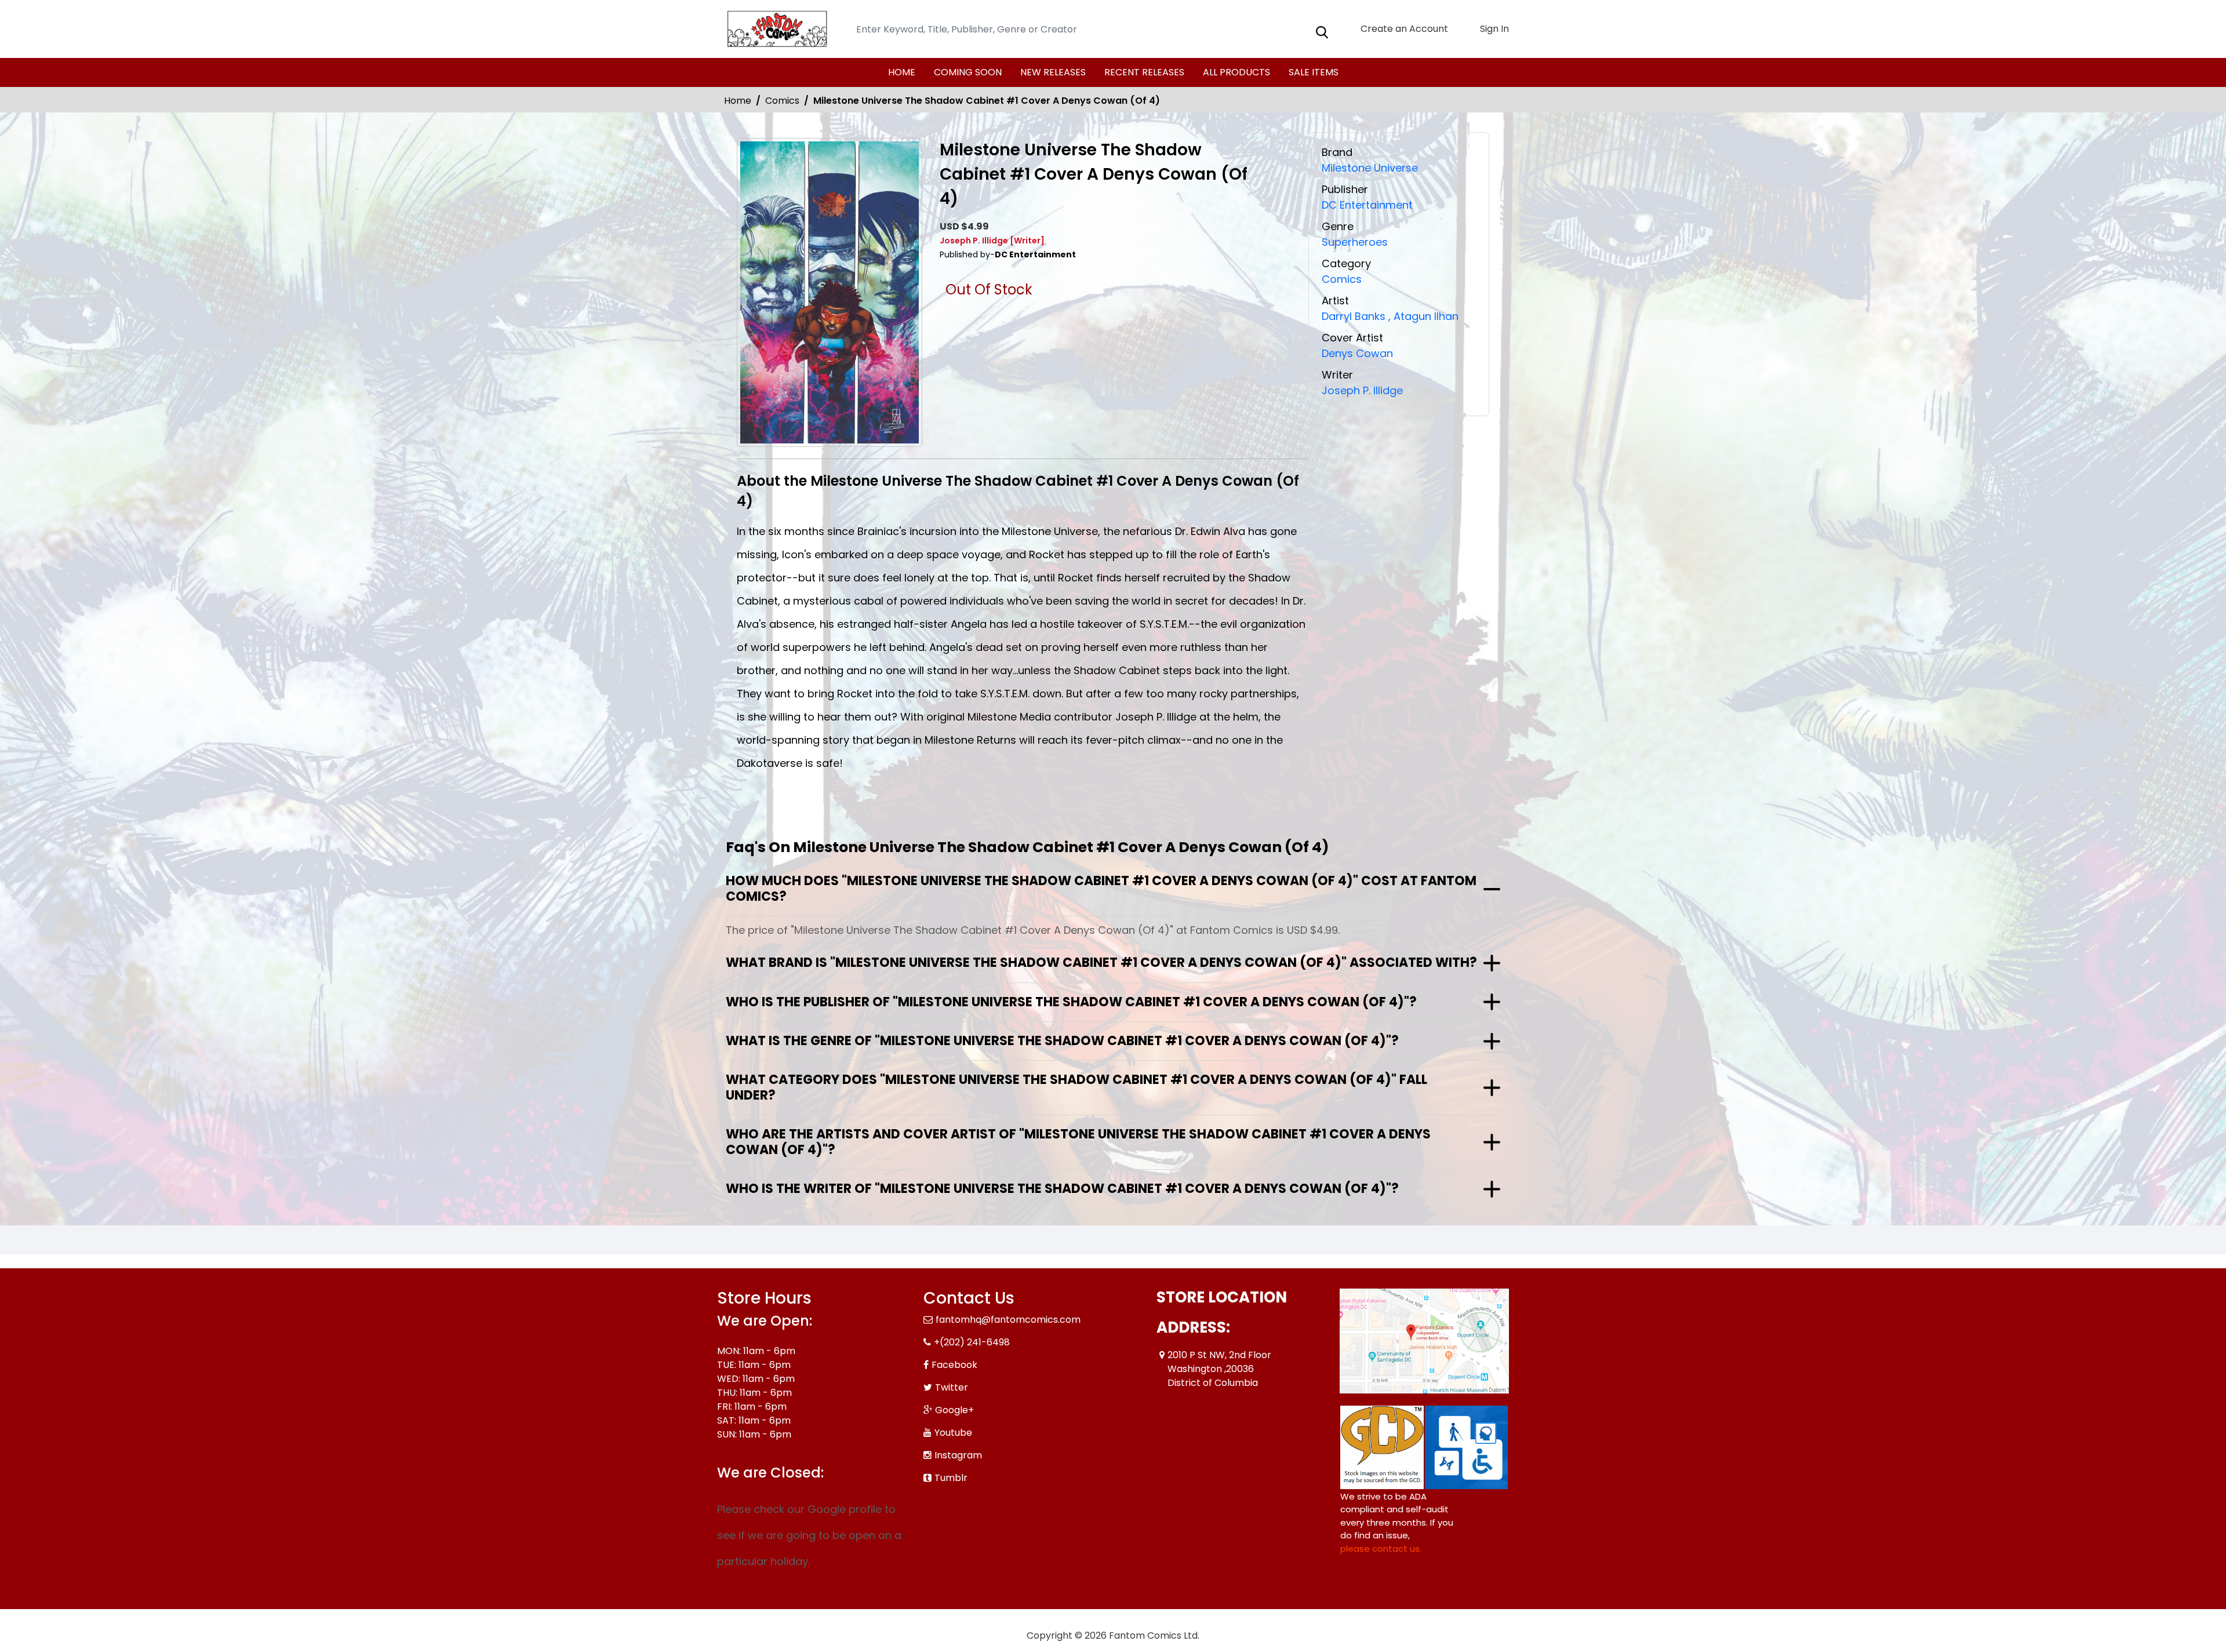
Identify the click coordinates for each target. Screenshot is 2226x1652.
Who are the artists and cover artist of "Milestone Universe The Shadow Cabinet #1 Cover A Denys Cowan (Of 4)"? (1078, 1142)
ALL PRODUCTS (1236, 72)
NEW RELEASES (1053, 72)
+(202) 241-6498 (972, 1342)
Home (738, 101)
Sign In (1493, 29)
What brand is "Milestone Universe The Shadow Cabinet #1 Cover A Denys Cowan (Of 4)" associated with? (1101, 963)
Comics (782, 101)
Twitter (952, 1387)
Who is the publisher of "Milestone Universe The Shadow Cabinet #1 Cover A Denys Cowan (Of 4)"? (1071, 1002)
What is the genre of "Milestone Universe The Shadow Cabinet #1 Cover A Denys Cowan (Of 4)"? (1062, 1041)
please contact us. (1381, 1549)
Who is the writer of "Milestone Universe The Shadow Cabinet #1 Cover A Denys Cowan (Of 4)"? (1062, 1189)
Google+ (954, 1410)
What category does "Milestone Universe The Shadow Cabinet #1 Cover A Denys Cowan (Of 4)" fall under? (1076, 1087)
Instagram (958, 1455)
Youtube (953, 1433)
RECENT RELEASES (1144, 72)
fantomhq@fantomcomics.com (1008, 1320)
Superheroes (1355, 242)
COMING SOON (968, 72)
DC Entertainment (1367, 205)
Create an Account (1403, 29)
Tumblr (951, 1478)
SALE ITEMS (1314, 72)
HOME (902, 72)
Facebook (954, 1365)
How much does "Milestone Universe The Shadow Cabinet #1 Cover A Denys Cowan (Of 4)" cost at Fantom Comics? (1101, 888)
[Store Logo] (775, 29)
